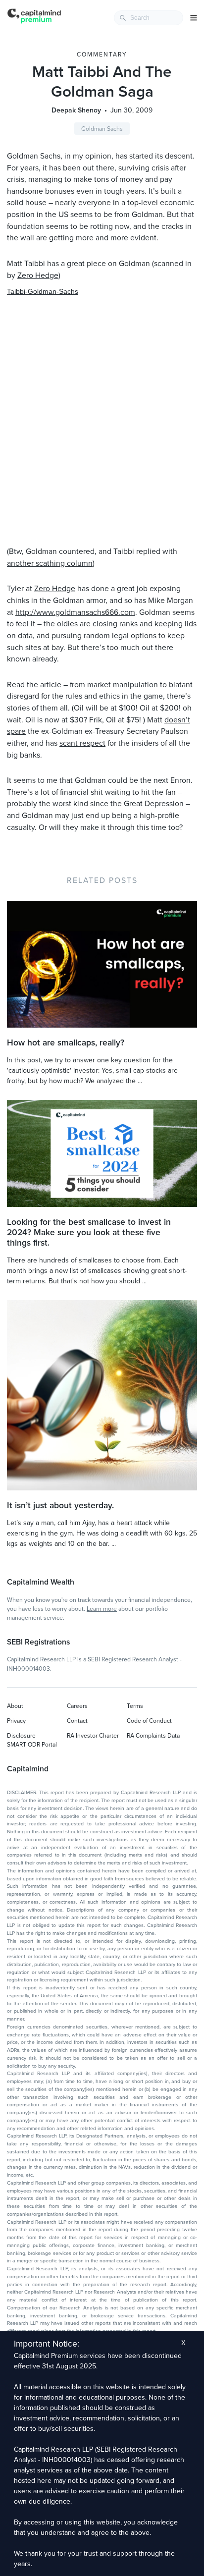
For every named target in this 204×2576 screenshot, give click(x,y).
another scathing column (50, 563)
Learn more (102, 1609)
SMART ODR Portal (32, 1745)
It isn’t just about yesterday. (60, 1506)
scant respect (82, 743)
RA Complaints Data (153, 1736)
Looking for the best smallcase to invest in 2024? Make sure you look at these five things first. (89, 1233)
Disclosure (21, 1736)
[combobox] (149, 18)
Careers (77, 1706)
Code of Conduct (149, 1721)
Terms (135, 1706)
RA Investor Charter (93, 1736)
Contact (77, 1721)
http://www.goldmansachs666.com (75, 612)
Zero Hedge (38, 275)
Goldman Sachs (102, 129)
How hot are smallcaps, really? (66, 1043)
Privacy (16, 1721)
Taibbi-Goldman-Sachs (43, 291)
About (15, 1706)
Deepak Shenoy (76, 110)
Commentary (102, 55)
